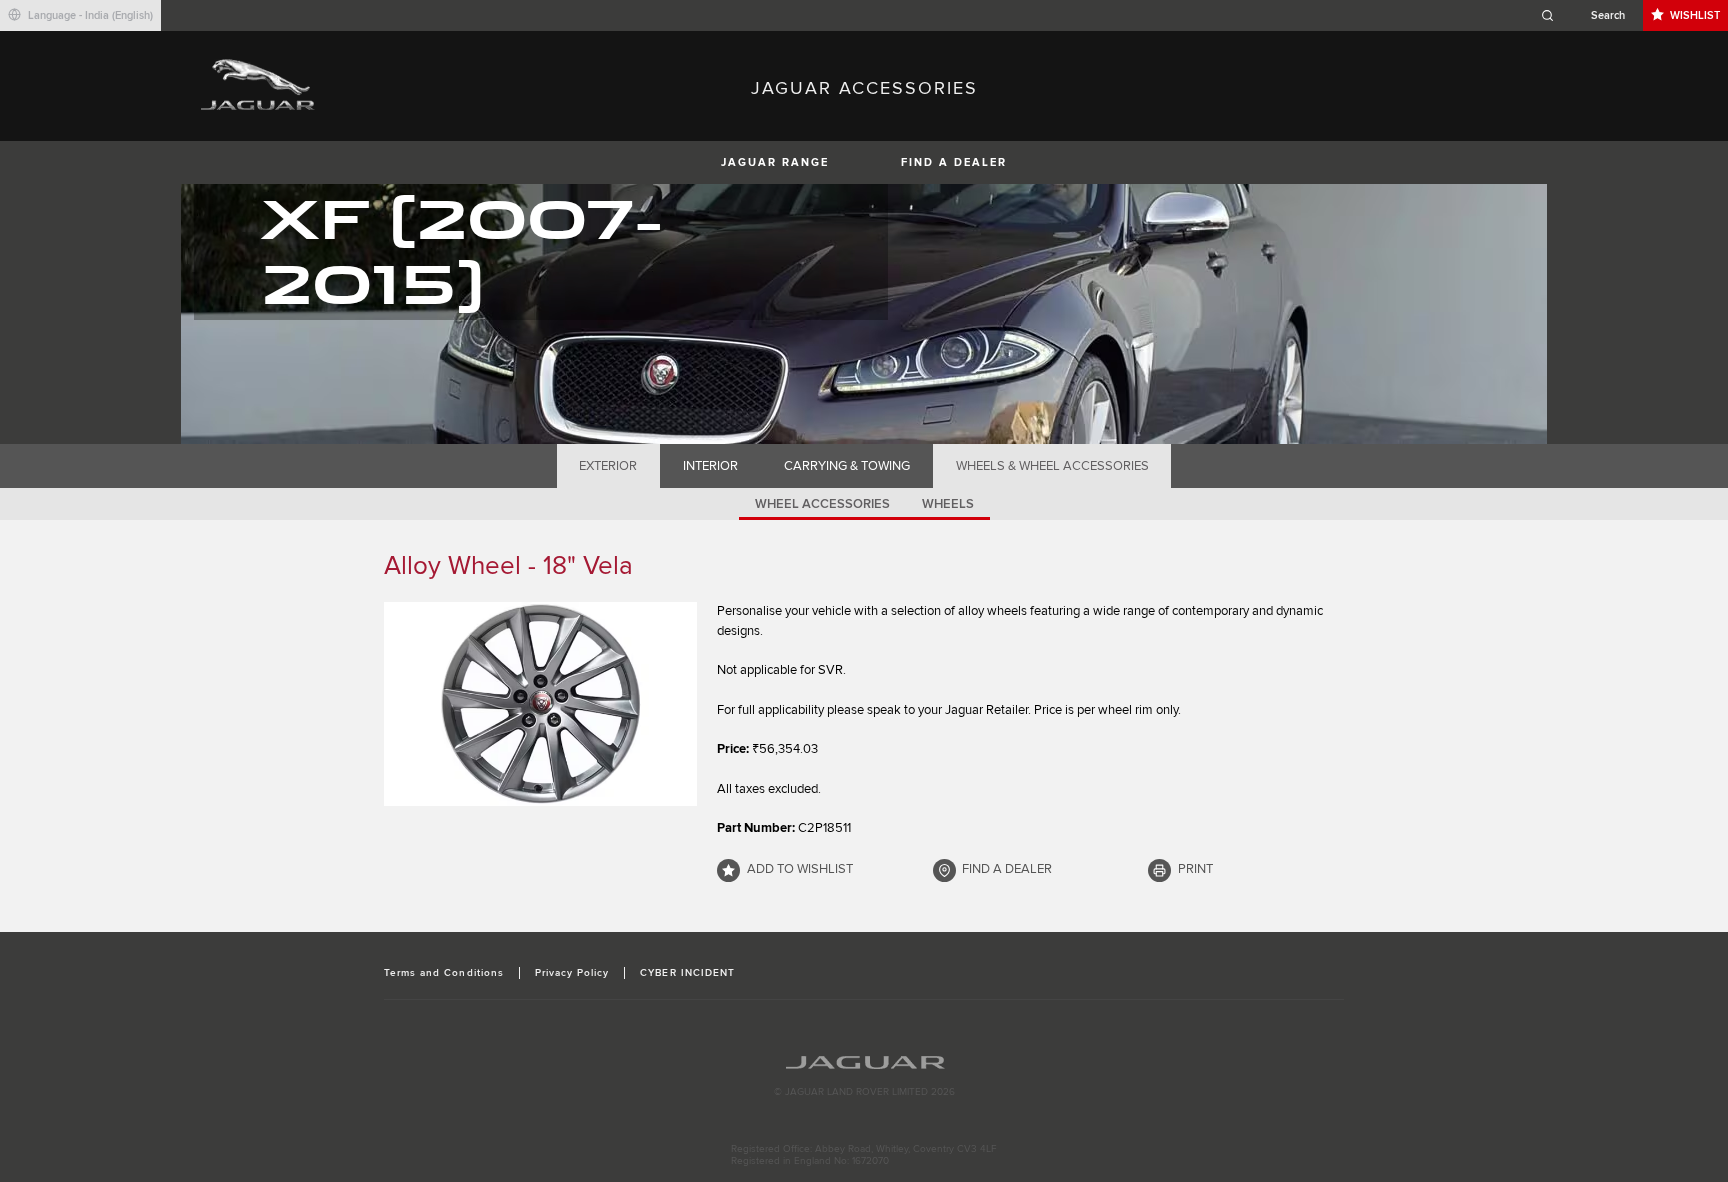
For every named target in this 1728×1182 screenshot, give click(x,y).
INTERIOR (710, 466)
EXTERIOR (608, 466)
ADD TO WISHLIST (800, 869)
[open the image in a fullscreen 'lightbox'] (540, 704)
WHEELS (948, 504)
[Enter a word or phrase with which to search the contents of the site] (1589, 15)
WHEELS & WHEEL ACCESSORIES (1052, 466)
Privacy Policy (572, 973)
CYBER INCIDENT (687, 973)
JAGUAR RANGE (775, 162)
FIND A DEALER (954, 162)
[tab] (608, 466)
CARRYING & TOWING (847, 466)
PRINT (1195, 869)
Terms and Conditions (444, 973)
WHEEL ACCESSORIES (822, 504)
